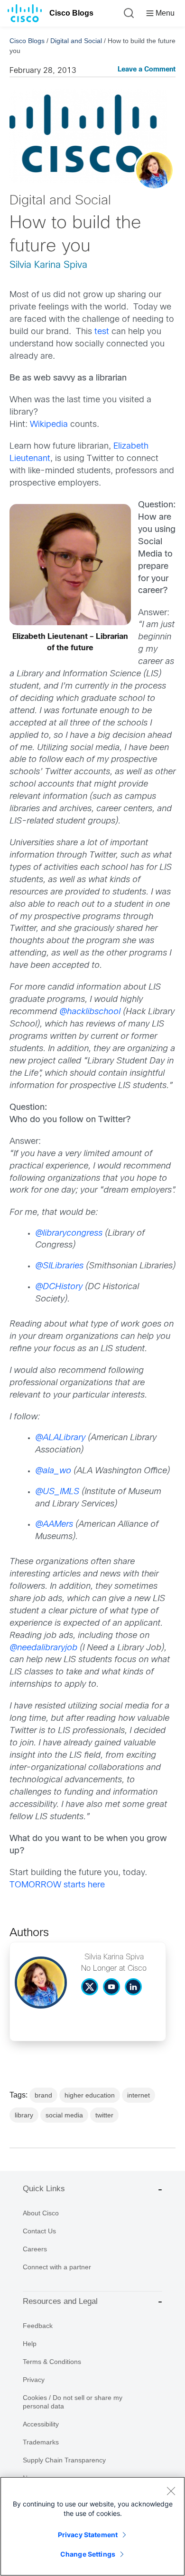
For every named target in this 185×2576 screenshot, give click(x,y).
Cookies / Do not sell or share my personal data (73, 2402)
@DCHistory (59, 1287)
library (24, 2115)
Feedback (38, 2326)
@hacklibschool (91, 1012)
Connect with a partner (57, 2267)
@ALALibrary (60, 1438)
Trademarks (41, 2442)
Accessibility (41, 2424)
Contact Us (39, 2231)
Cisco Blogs (71, 13)
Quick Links (44, 2189)
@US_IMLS (57, 1492)
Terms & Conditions (52, 2362)
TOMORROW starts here (57, 1885)
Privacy (34, 2380)
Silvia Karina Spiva (48, 265)
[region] (92, 2526)
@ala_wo (53, 1471)
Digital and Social (76, 41)
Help (30, 2344)
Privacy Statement (88, 2535)
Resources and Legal (60, 2301)
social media (64, 2115)
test (102, 332)
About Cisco (41, 2213)
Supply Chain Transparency (64, 2460)
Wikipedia (49, 425)
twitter (104, 2115)
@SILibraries (59, 1266)
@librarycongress (69, 1234)
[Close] (171, 2491)
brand (43, 2095)
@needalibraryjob (43, 1648)
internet (139, 2095)
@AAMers (54, 1525)
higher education (90, 2095)
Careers (35, 2249)
